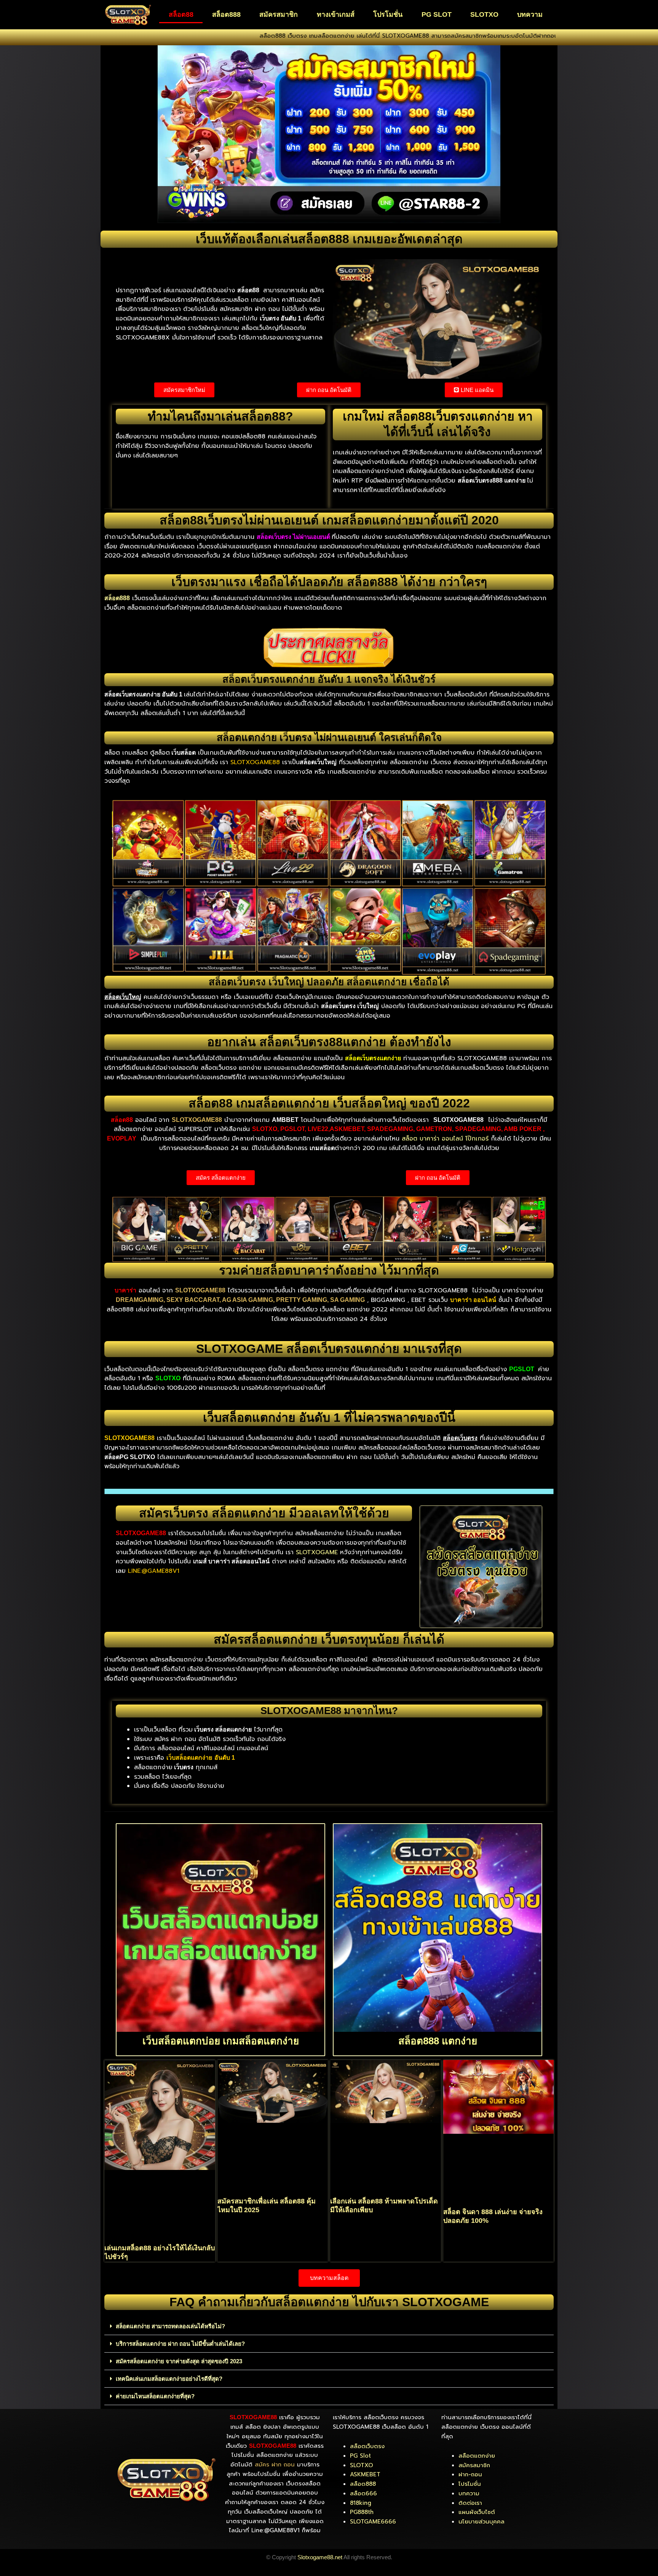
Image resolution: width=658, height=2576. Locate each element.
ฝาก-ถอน (470, 2474)
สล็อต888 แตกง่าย (438, 2041)
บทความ (530, 14)
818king (361, 2503)
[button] (329, 2326)
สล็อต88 (181, 14)
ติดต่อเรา (470, 2503)
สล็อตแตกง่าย (477, 2456)
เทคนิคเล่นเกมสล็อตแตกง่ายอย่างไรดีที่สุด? (169, 2379)
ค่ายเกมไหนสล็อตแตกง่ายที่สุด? (155, 2396)
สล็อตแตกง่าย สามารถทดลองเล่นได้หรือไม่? (170, 2326)
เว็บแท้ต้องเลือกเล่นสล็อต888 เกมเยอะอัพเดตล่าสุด (329, 239)
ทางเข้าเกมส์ (336, 14)
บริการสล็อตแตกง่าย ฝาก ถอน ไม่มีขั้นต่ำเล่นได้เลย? (180, 2344)
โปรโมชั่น (388, 14)
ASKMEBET (365, 2474)
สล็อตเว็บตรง (367, 2446)
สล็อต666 (363, 2493)
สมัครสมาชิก (279, 14)
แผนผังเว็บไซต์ (477, 2512)
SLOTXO (484, 14)
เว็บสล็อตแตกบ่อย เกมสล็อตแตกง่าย (221, 2041)
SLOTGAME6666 (373, 2522)
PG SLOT (437, 14)
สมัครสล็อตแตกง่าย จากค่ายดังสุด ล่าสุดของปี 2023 (179, 2361)
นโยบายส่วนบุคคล (482, 2522)
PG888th (362, 2512)
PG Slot (360, 2456)
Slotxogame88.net (320, 2557)
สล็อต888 (226, 14)
